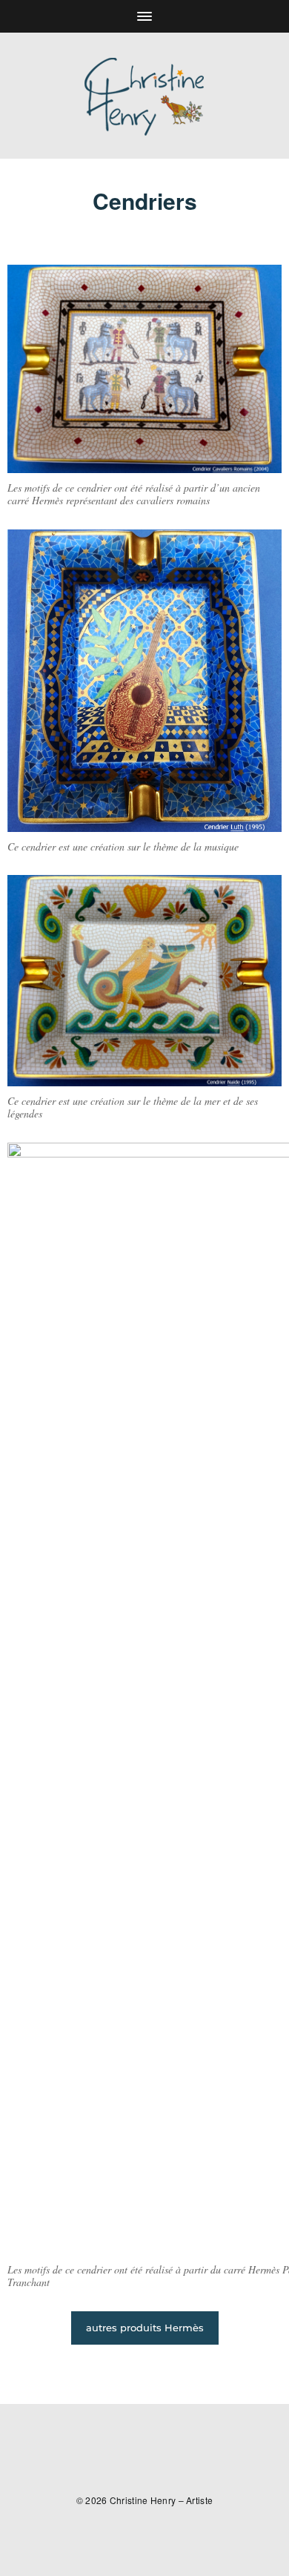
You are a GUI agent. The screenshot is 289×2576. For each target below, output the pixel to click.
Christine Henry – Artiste (162, 2500)
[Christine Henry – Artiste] (144, 96)
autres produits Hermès (145, 2328)
